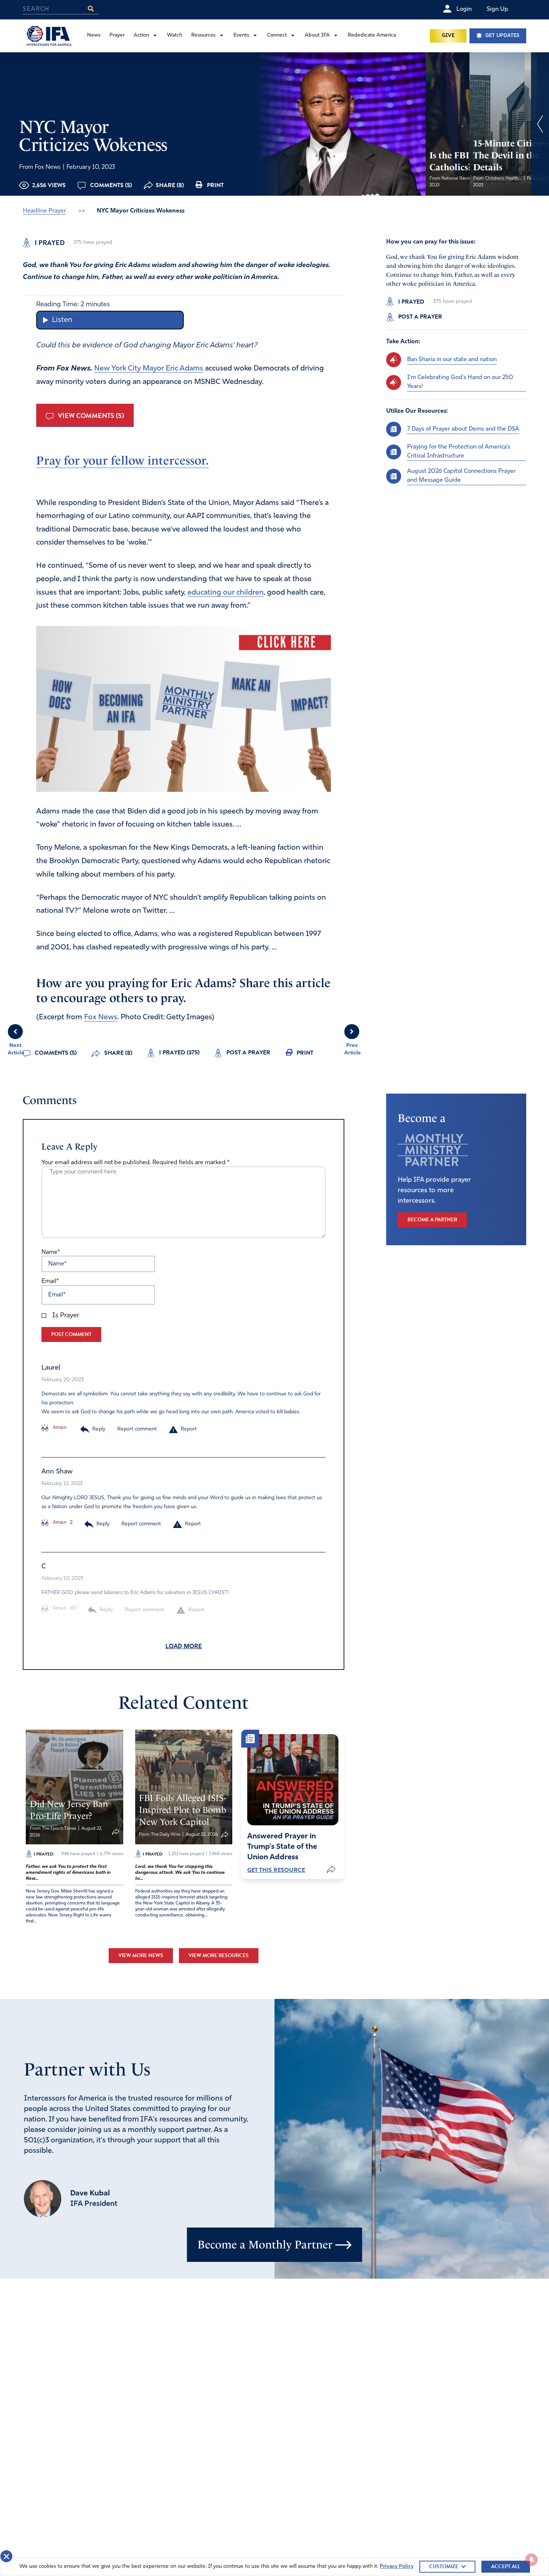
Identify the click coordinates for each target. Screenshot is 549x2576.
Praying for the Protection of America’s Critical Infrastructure (459, 452)
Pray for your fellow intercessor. (122, 461)
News (94, 35)
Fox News (101, 1017)
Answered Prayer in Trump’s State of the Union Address (282, 1847)
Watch (175, 35)
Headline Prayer (44, 211)
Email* (50, 1281)
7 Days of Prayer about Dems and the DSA (463, 429)
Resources (203, 35)
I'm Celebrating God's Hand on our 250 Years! (460, 382)
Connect (277, 35)
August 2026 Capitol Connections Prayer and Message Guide (461, 476)
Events (241, 35)
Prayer (117, 35)
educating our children (226, 593)
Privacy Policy (397, 2566)
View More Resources (219, 1955)
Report (189, 1429)
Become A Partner (432, 1220)
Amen (59, 1428)
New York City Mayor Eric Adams (149, 369)
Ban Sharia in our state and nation (452, 360)
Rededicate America (372, 35)
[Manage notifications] (531, 2560)
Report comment (137, 1429)
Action (141, 35)
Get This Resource (276, 1870)
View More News (141, 1955)
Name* (51, 1252)
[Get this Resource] (293, 1780)
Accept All (506, 2566)
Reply (99, 1429)
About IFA (317, 35)
